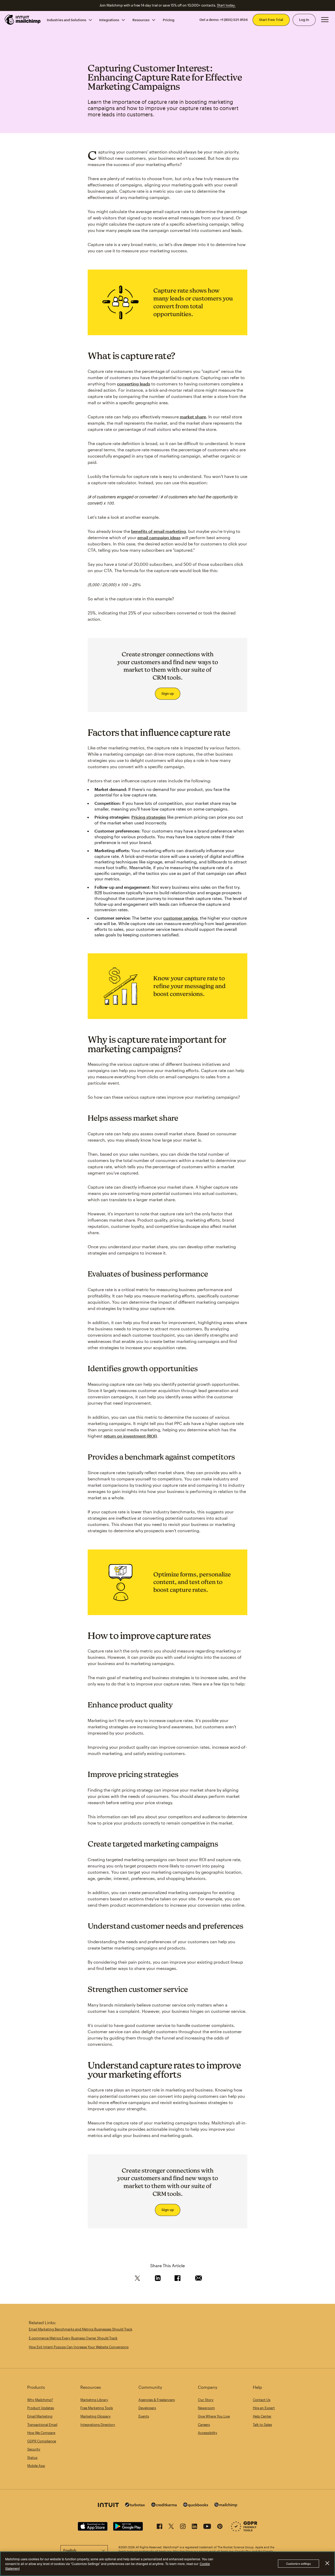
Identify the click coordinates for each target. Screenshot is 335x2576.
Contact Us (262, 2400)
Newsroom (206, 2408)
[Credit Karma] (164, 2505)
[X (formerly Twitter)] (171, 2527)
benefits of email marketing (158, 531)
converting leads (134, 384)
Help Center (262, 2416)
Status (32, 2458)
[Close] (327, 2563)
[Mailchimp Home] (23, 20)
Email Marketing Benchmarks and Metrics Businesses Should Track (81, 2329)
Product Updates (41, 2408)
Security (34, 2449)
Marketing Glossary (96, 2416)
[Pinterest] (220, 2527)
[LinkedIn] (194, 2527)
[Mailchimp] (226, 2506)
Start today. (226, 5)
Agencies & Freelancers (157, 2400)
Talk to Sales (262, 2425)
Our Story (206, 2400)
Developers (147, 2408)
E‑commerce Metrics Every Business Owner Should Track (73, 2338)
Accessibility (208, 2433)
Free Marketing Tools (97, 2408)
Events (144, 2416)
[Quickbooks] (196, 2506)
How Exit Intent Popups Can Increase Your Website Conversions (79, 2347)
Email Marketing (40, 2416)
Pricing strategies (149, 817)
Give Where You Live (214, 2416)
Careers (204, 2425)
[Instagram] (183, 2527)
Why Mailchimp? (40, 2400)
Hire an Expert (264, 2408)
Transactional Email (42, 2425)
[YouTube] (207, 2527)
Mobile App (36, 2466)
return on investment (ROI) (130, 1436)
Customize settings (298, 2564)
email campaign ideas (159, 537)
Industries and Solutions (66, 20)
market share (193, 417)
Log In (304, 20)
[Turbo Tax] (135, 2505)
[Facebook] (160, 2527)
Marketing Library (94, 2400)
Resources (141, 20)
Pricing (169, 20)
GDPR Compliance (42, 2441)
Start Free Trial (271, 20)
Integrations (109, 20)
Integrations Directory (98, 2425)
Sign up (168, 693)
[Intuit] (108, 2506)
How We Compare (41, 2433)
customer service (180, 918)
